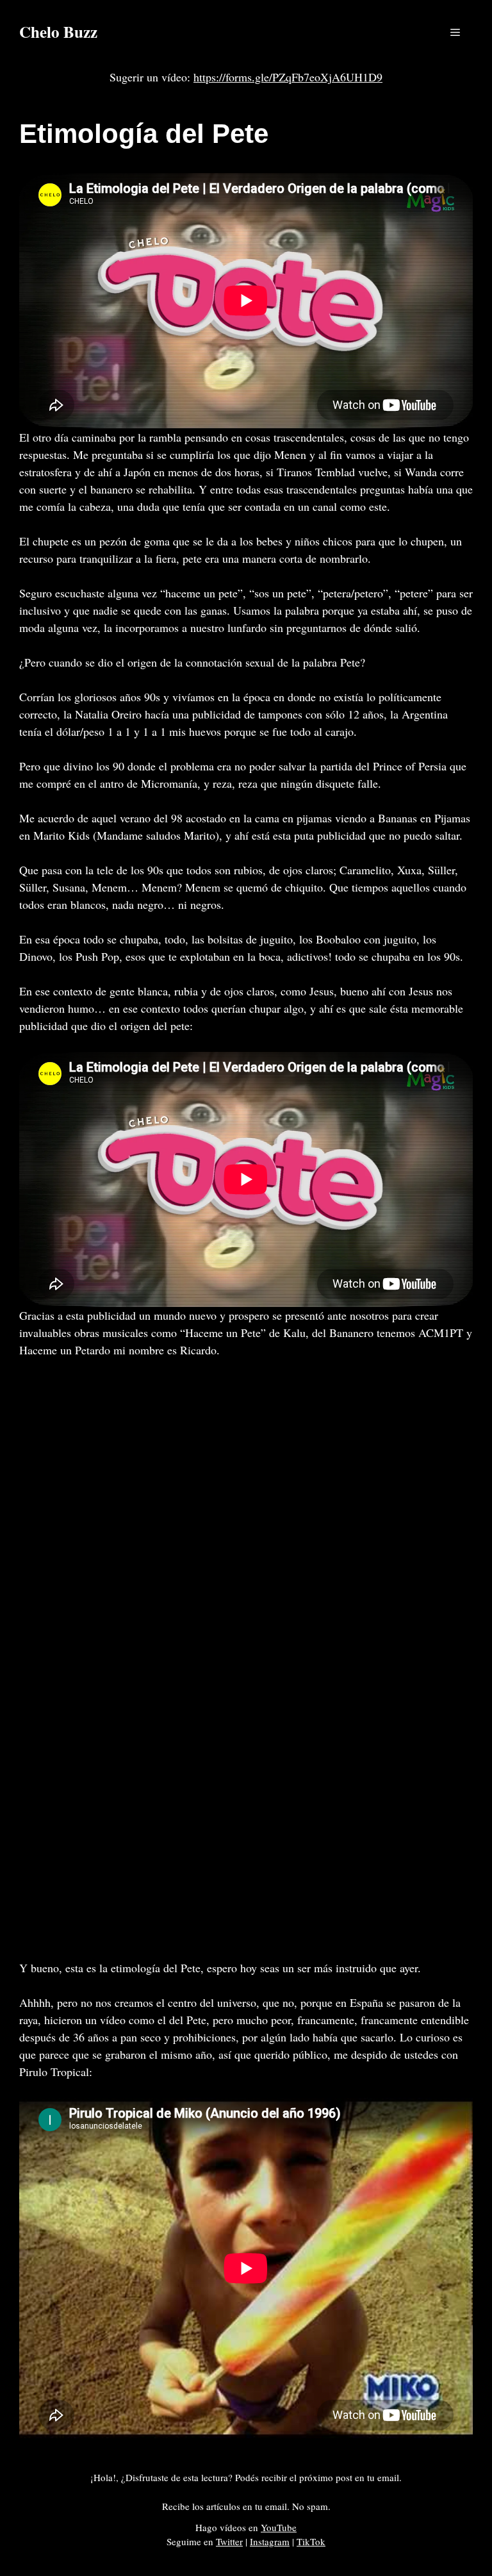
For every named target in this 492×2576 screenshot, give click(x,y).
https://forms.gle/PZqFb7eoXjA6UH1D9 (288, 77)
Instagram (270, 2541)
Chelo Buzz (58, 32)
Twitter (229, 2541)
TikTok (311, 2541)
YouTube (279, 2527)
